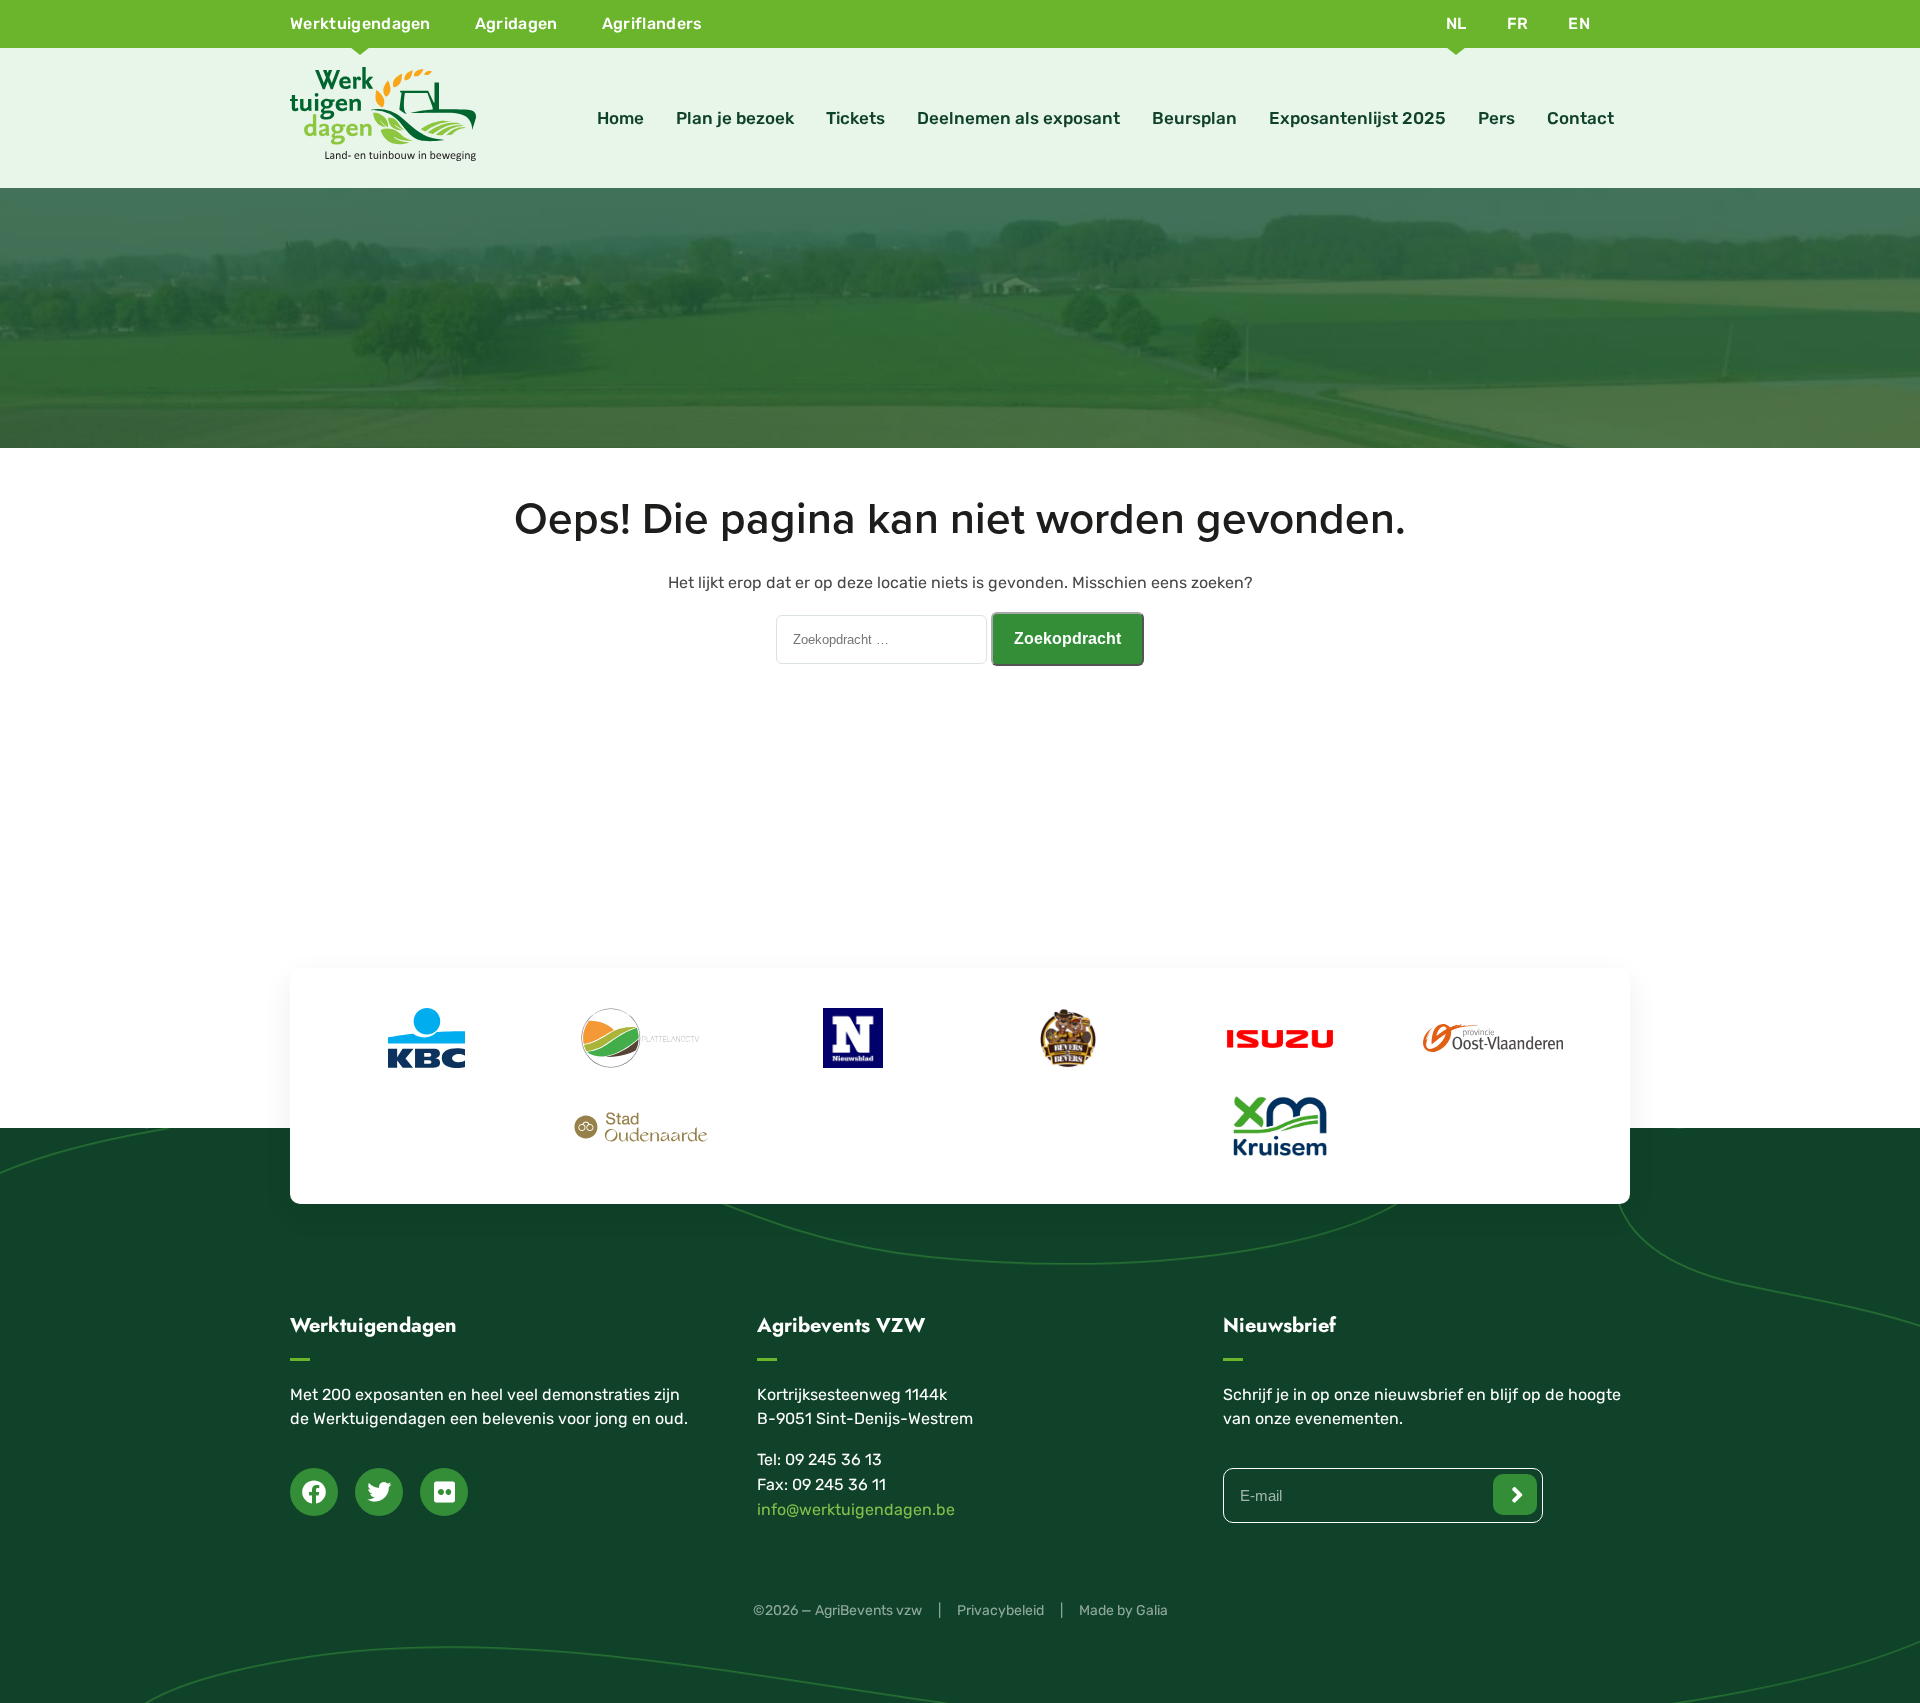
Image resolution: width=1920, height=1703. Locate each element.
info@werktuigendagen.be (856, 1509)
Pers (1496, 118)
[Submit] (1515, 1494)
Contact (1580, 118)
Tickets (855, 118)
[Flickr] (444, 1492)
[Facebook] (314, 1492)
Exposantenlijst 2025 (1357, 118)
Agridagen (516, 23)
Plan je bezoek (735, 118)
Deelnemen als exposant (1018, 118)
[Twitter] (379, 1492)
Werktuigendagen (360, 23)
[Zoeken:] (883, 638)
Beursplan (1194, 118)
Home (620, 118)
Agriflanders (652, 23)
